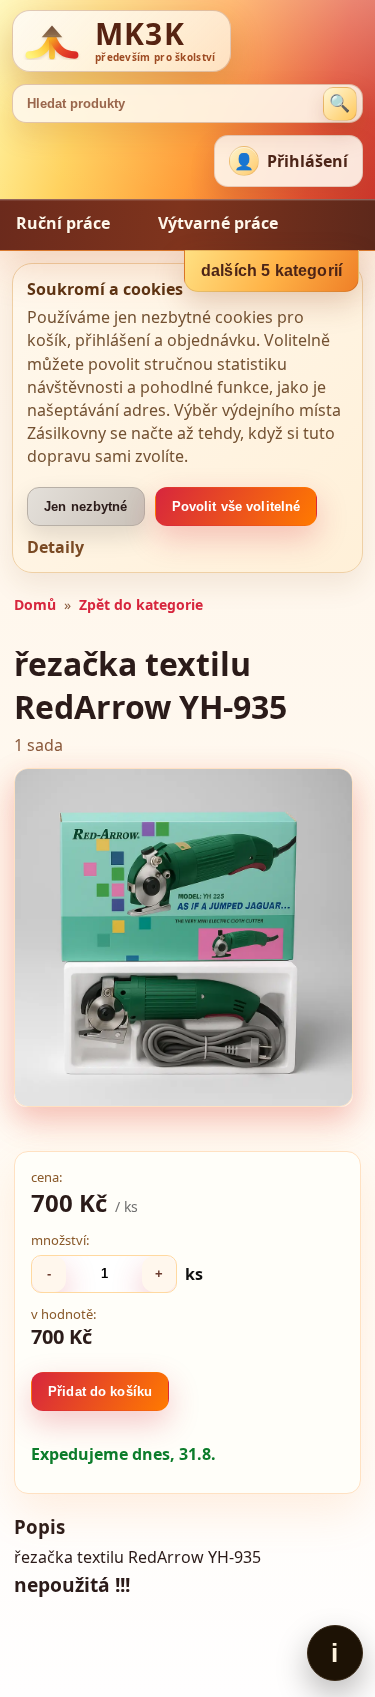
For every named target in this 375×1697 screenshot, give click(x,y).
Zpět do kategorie (141, 604)
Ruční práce (63, 223)
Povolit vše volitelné (236, 506)
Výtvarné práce (218, 223)
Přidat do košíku (100, 1391)
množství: (60, 1240)
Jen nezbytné (86, 506)
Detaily (55, 547)
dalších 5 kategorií (271, 270)
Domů (35, 604)
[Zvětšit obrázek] (183, 937)
